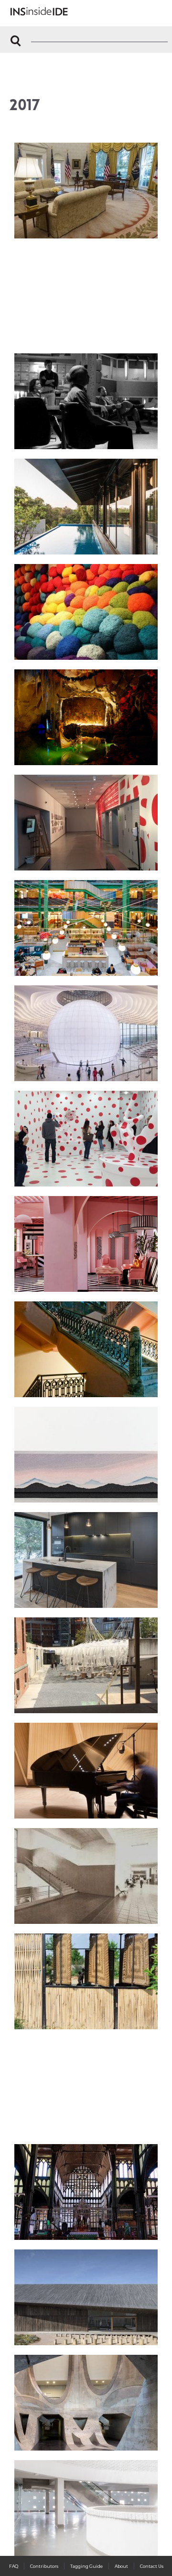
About (121, 2566)
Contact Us (152, 2566)
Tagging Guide (86, 2566)
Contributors (44, 2566)
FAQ (14, 2566)
